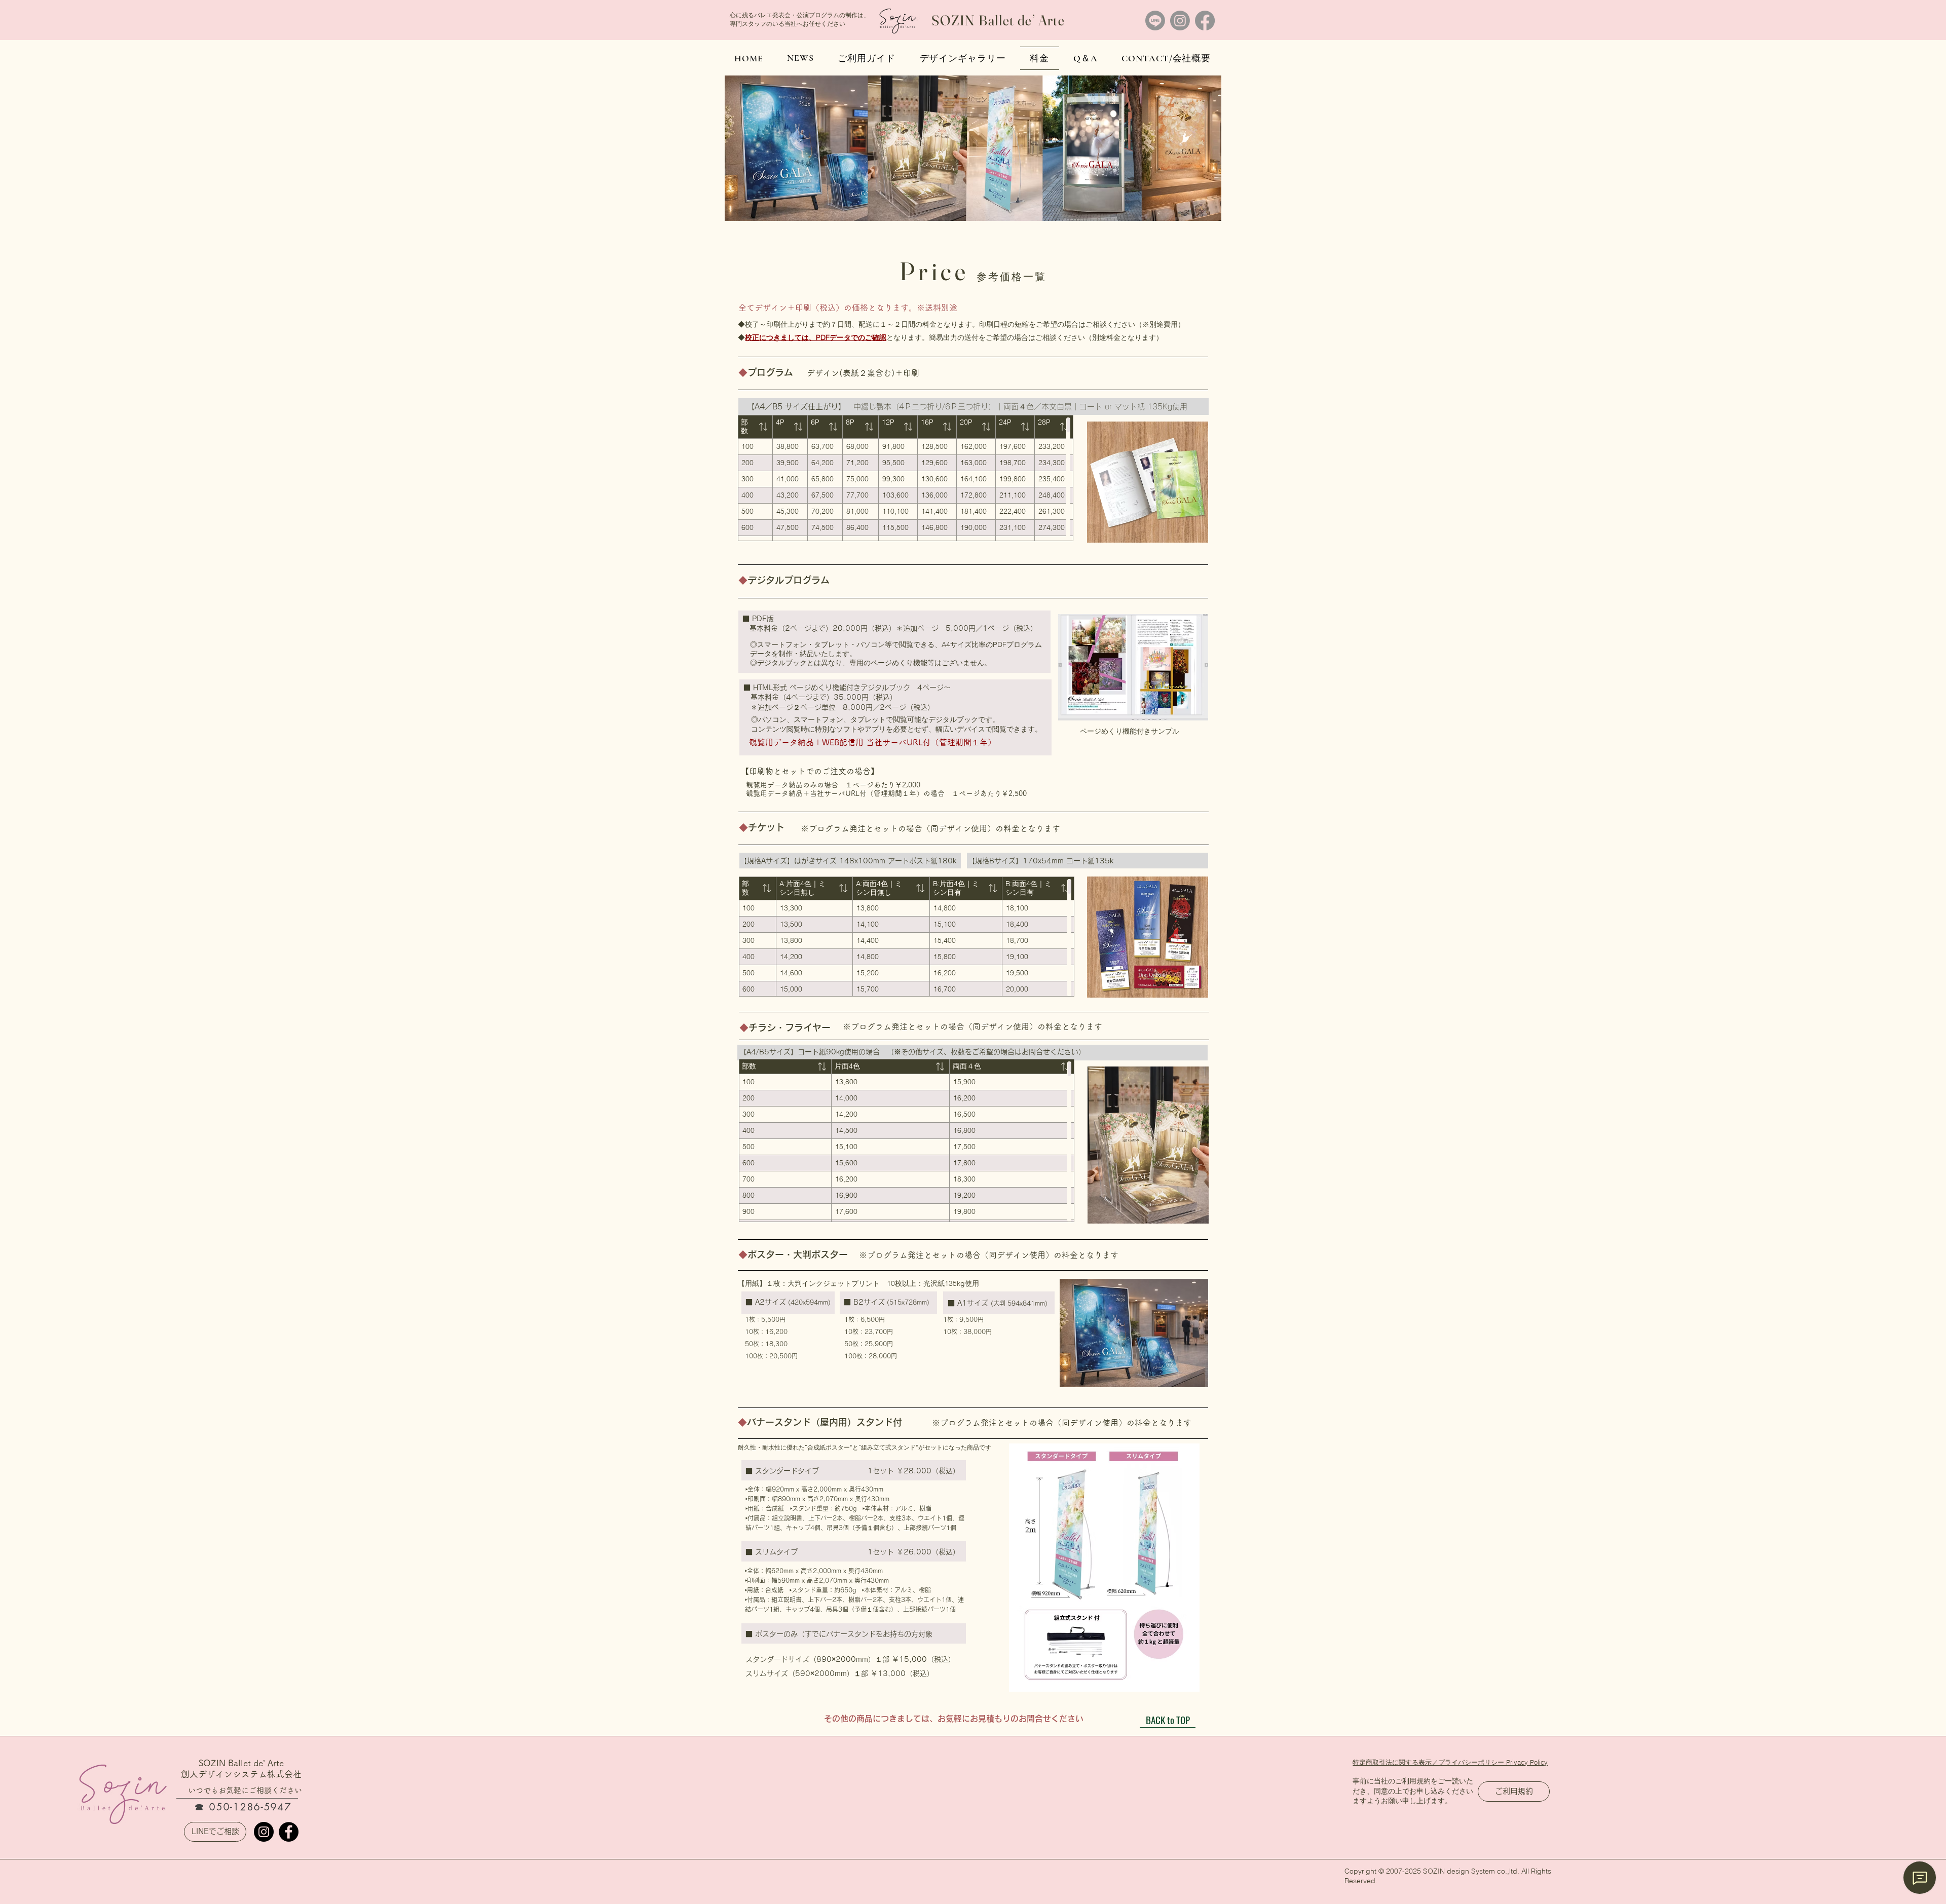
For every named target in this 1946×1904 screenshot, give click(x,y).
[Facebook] (1205, 21)
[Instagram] (1180, 21)
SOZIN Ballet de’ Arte (998, 20)
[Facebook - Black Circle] (289, 1832)
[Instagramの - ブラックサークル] (264, 1832)
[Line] (1155, 21)
